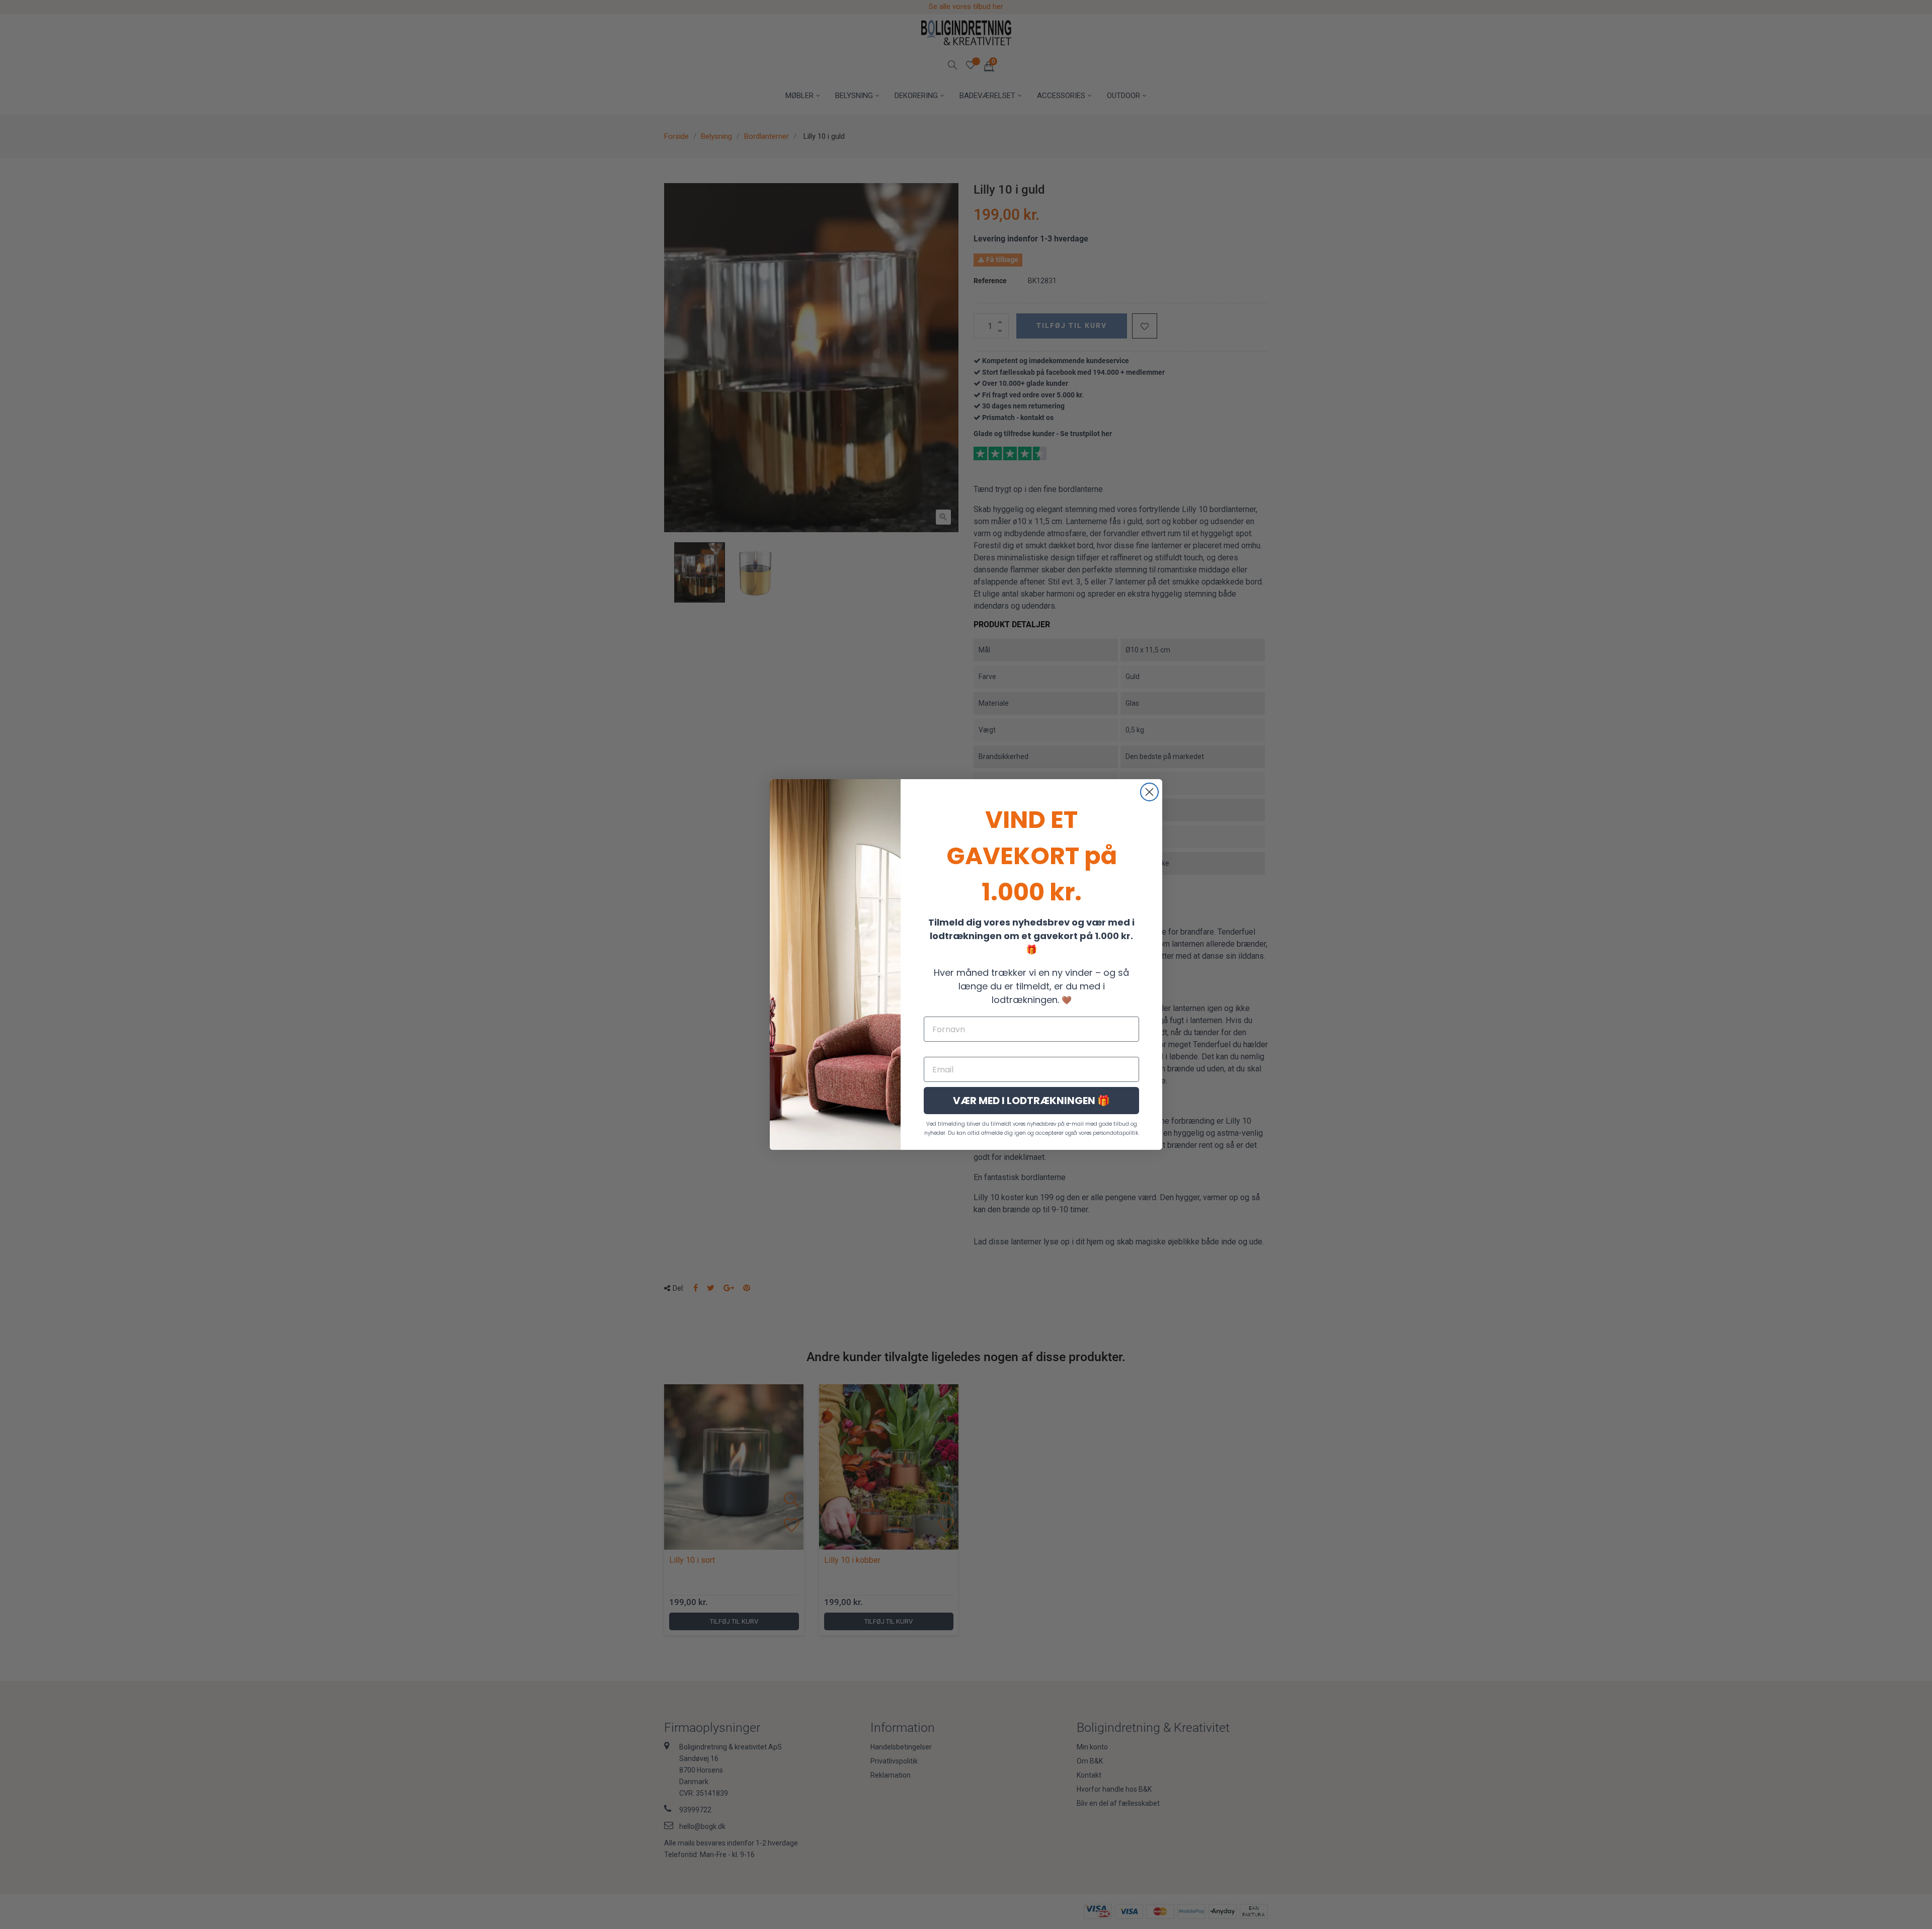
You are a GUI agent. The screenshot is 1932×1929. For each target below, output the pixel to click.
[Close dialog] (1149, 792)
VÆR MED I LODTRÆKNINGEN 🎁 (1031, 1101)
